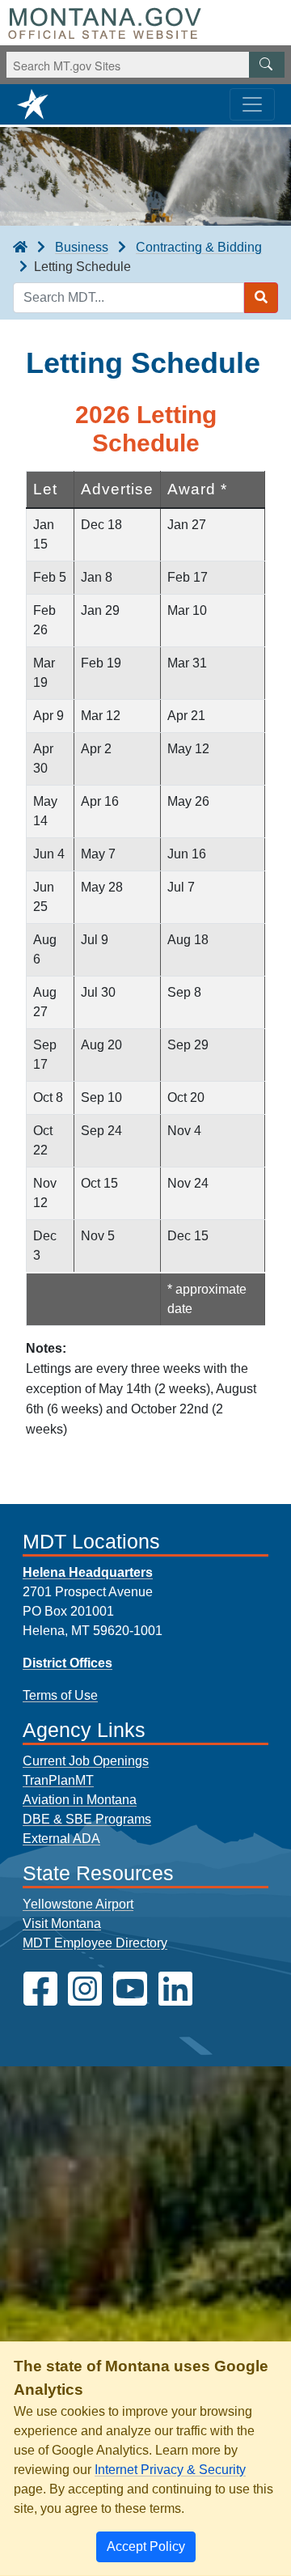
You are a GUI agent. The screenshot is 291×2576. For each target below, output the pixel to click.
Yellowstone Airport (78, 1904)
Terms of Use (60, 1695)
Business (82, 247)
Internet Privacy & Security (170, 2470)
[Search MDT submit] (261, 298)
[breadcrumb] (20, 248)
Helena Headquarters (88, 1572)
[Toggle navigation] (252, 104)
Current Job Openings (86, 1761)
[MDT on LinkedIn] (175, 1989)
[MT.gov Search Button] (267, 65)
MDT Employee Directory (95, 1943)
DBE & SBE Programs (87, 1819)
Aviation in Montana (80, 1800)
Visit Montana (62, 1924)
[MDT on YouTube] (130, 1989)
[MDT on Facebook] (40, 1989)
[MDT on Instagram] (85, 1989)
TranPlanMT (58, 1780)
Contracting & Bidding (199, 247)
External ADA (61, 1839)
